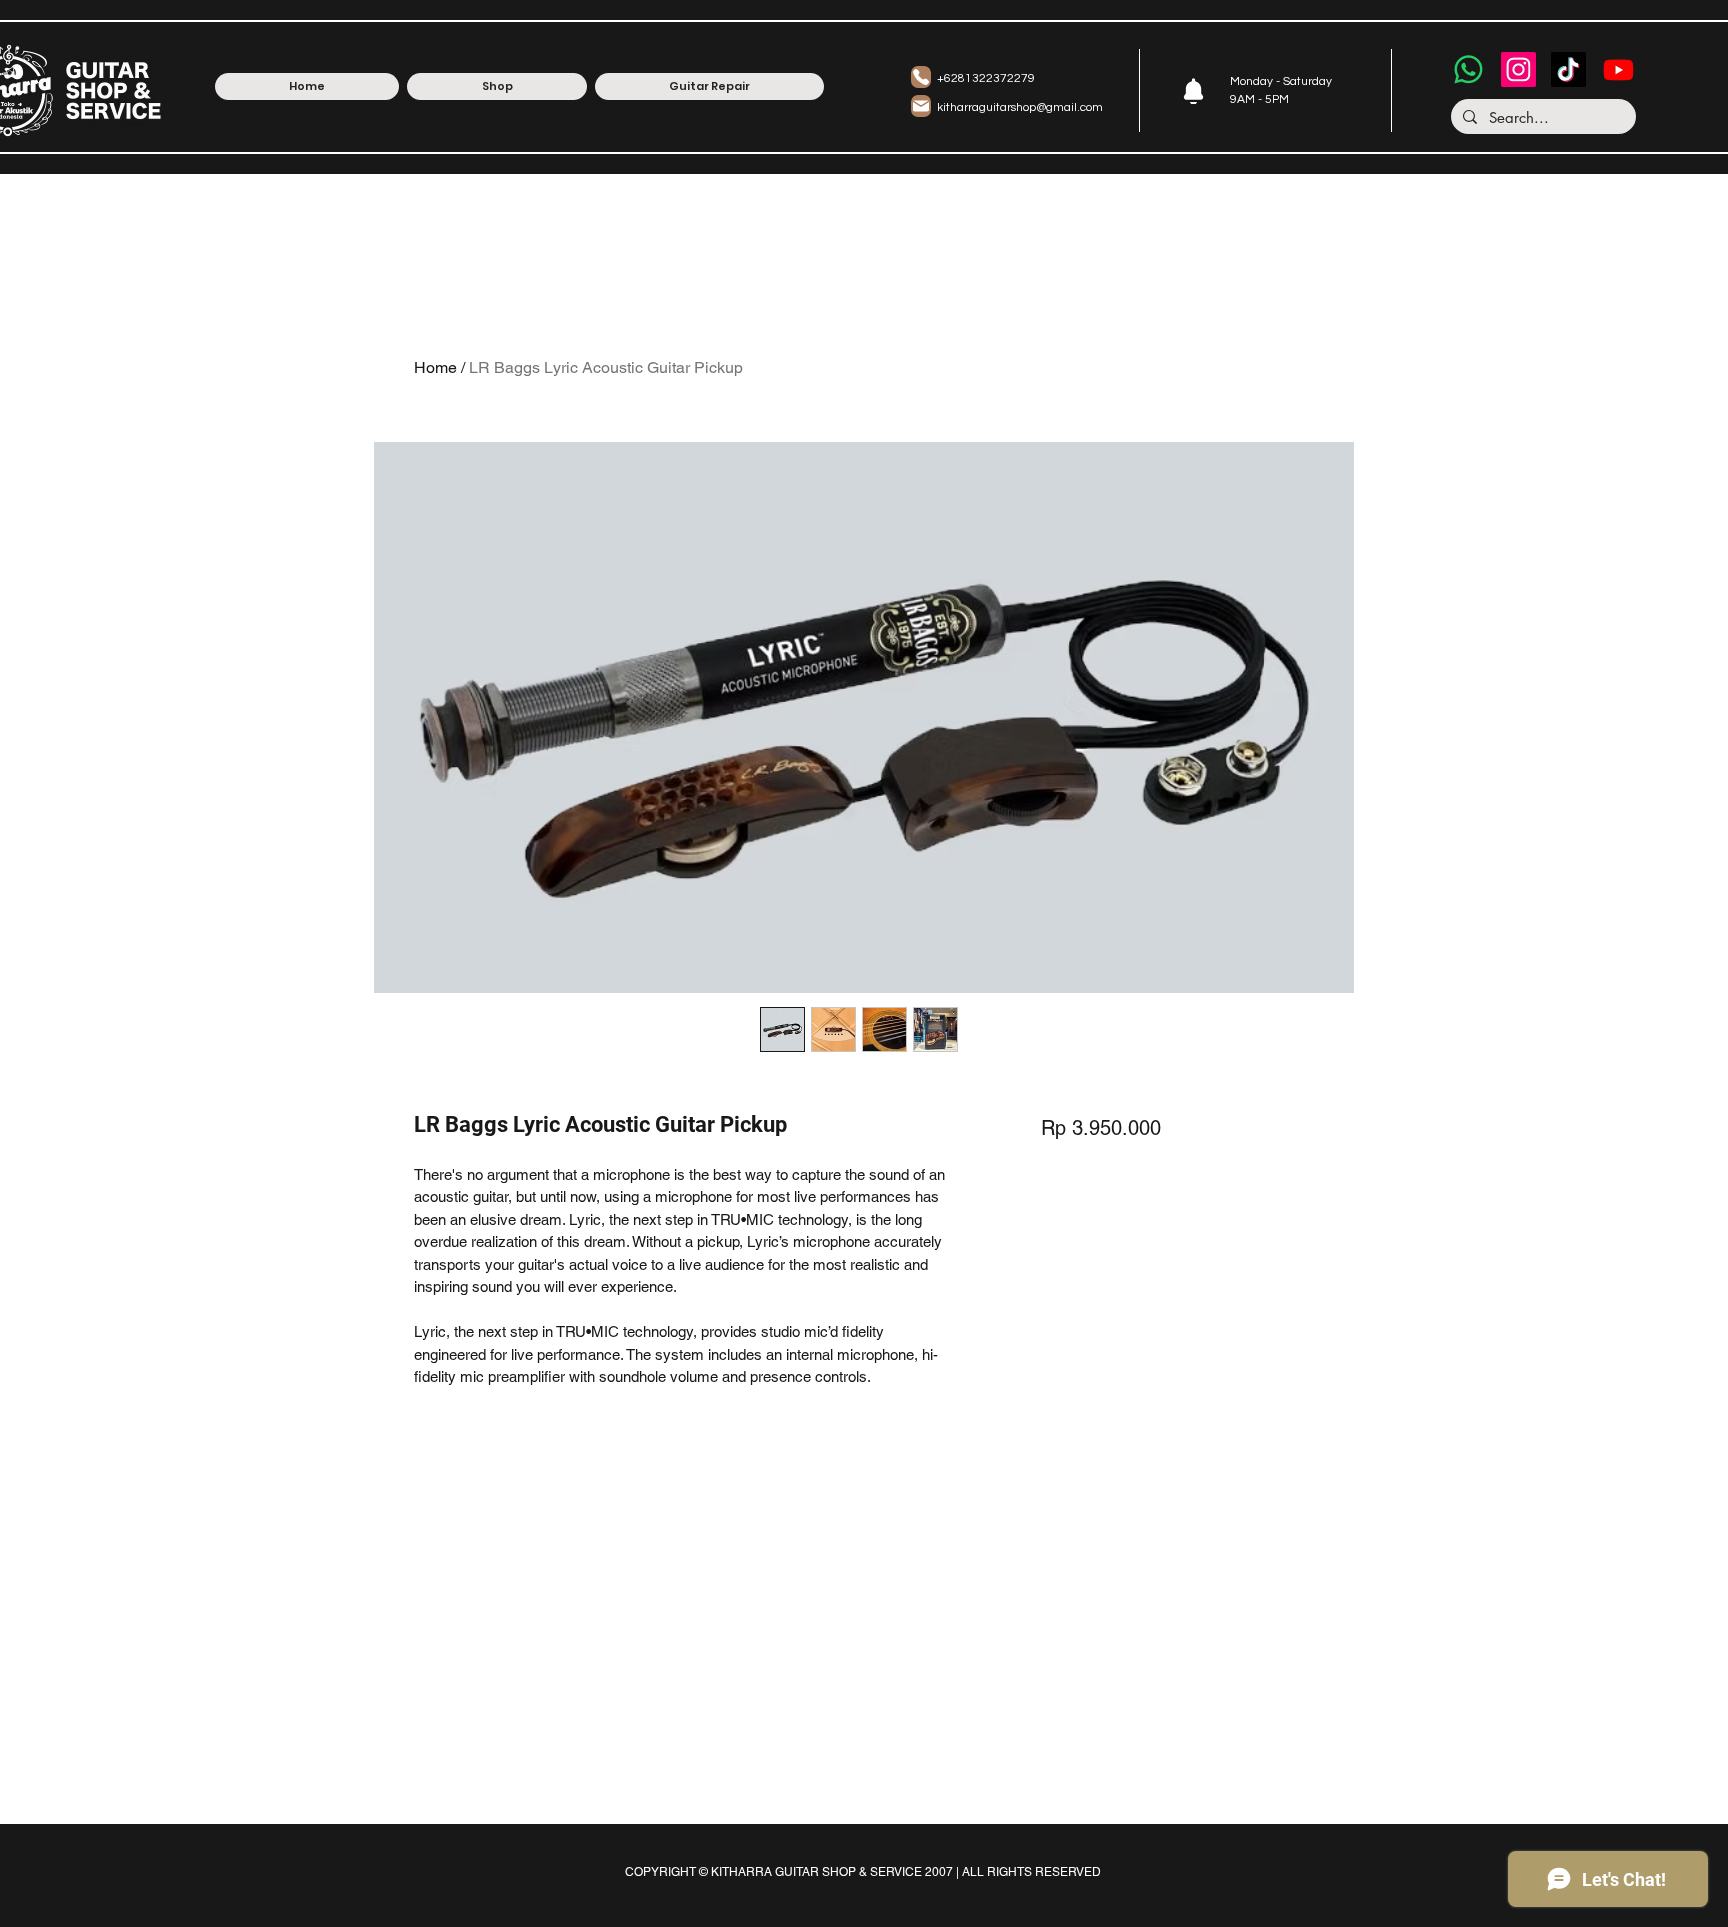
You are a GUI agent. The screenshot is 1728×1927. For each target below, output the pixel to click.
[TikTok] (1568, 69)
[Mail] (921, 106)
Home (435, 367)
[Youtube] (1618, 69)
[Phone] (921, 77)
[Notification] (1193, 91)
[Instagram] (1518, 69)
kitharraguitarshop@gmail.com (1020, 107)
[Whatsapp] (1468, 69)
